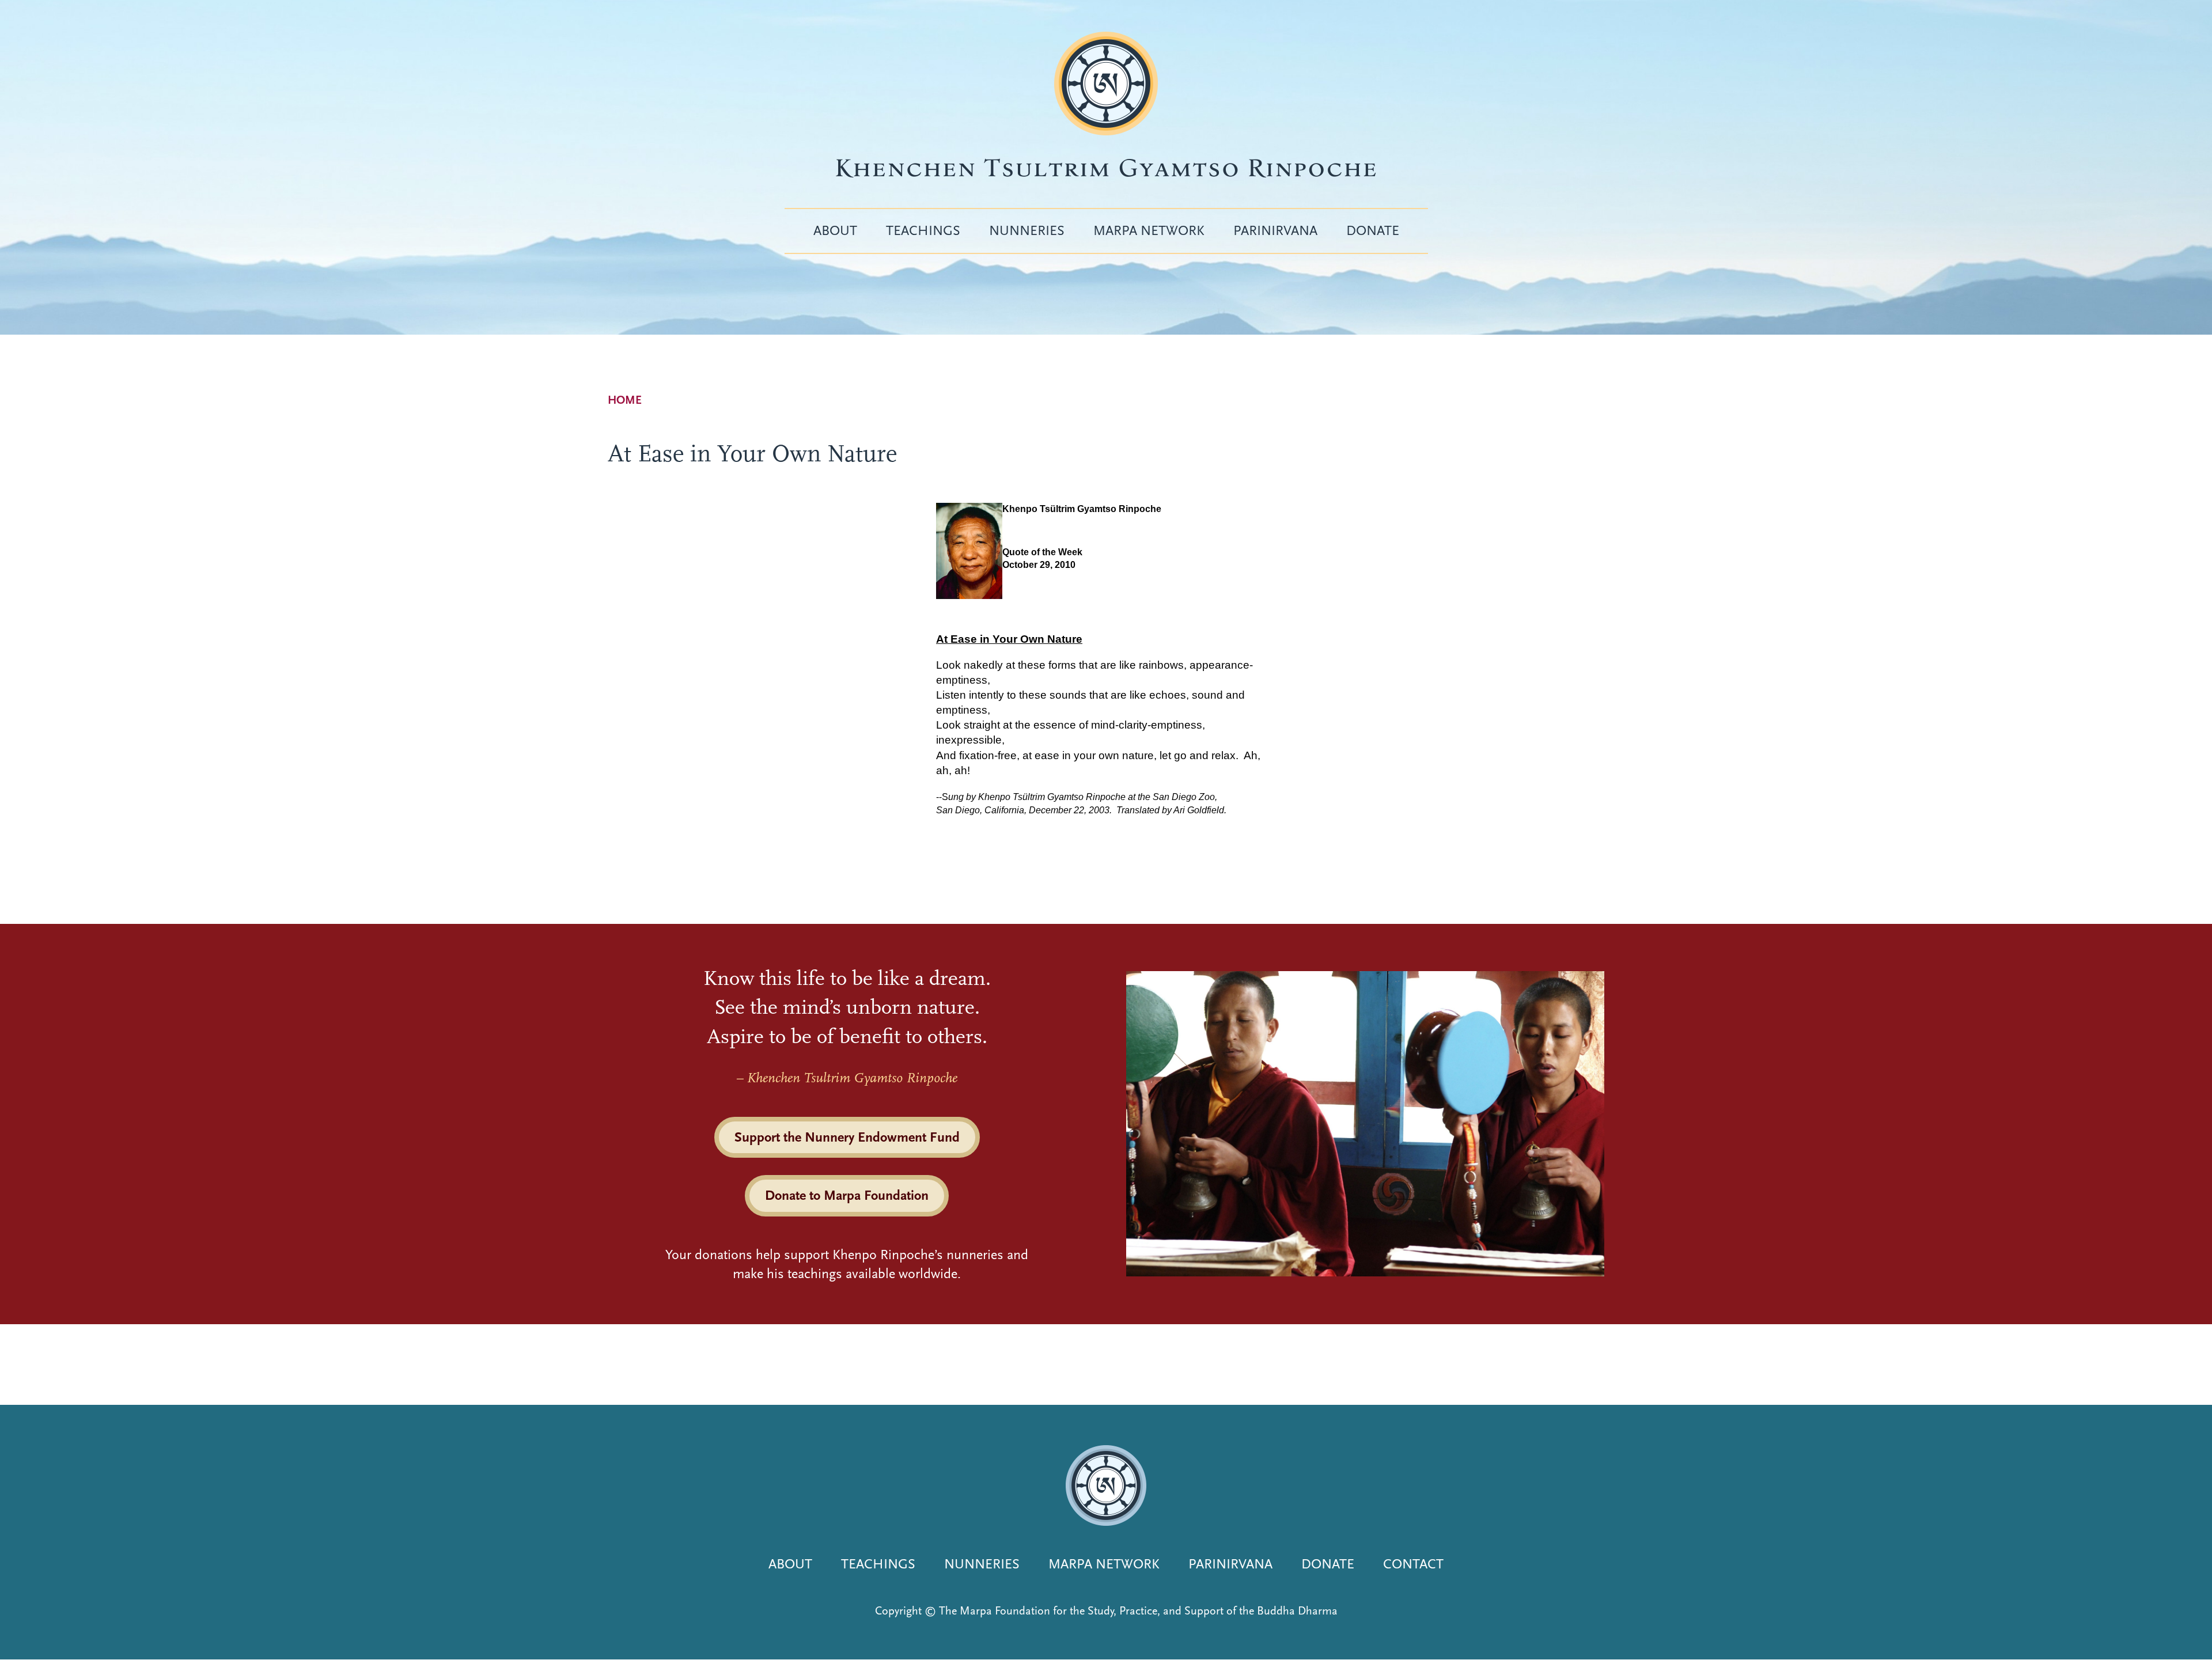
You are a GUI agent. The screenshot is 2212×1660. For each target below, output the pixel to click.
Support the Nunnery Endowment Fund (847, 1137)
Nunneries (1027, 230)
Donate (1373, 230)
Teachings (923, 230)
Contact (1413, 1564)
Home (625, 400)
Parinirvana (1275, 230)
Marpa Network (1149, 230)
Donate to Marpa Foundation (847, 1195)
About (835, 230)
